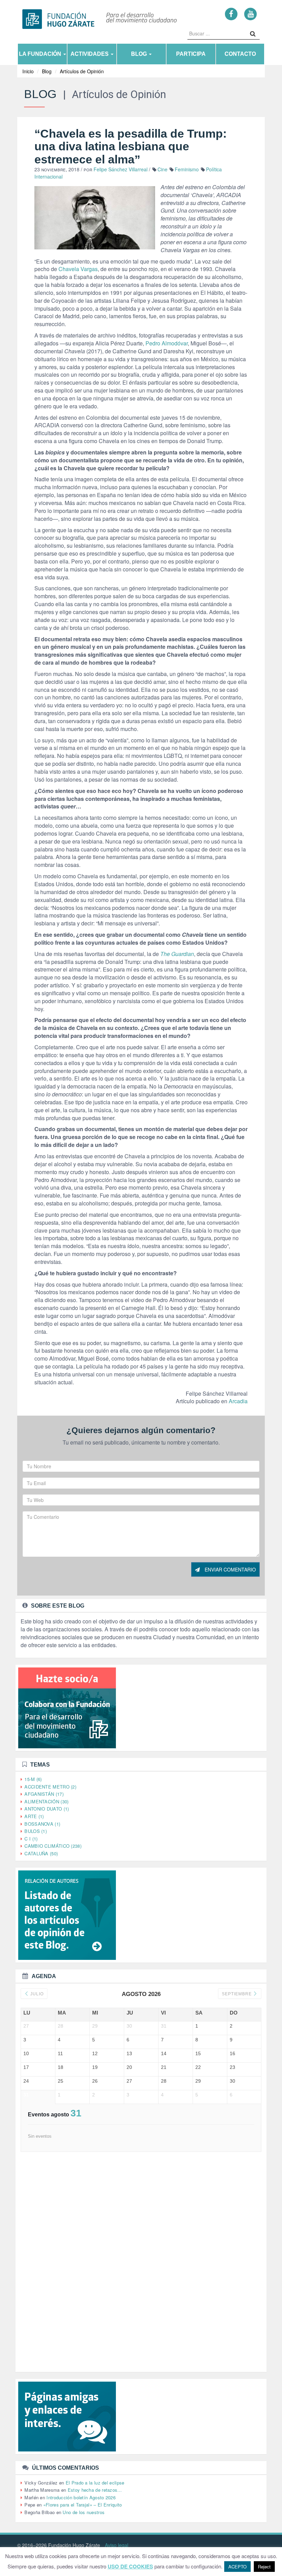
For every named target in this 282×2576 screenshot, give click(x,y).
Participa (191, 54)
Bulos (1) (36, 1831)
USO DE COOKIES (130, 2567)
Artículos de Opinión (82, 71)
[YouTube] (251, 14)
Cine (162, 169)
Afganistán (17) (44, 1794)
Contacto (240, 54)
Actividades (90, 54)
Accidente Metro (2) (50, 1787)
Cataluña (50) (41, 1853)
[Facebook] (231, 14)
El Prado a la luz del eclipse (95, 2483)
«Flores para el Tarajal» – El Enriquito (83, 2505)
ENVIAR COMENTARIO (230, 1569)
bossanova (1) (42, 1824)
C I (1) (31, 1839)
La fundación (41, 54)
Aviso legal (117, 2545)
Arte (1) (34, 1816)
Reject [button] (264, 2567)
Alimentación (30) (46, 1801)
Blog (140, 54)
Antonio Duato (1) (47, 1809)
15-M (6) (33, 1779)
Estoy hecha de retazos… (95, 2490)
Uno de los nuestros (84, 2512)
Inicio (28, 71)
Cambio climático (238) (53, 1846)
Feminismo (187, 169)
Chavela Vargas (78, 269)
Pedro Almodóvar (167, 343)
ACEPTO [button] (237, 2567)
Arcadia (238, 1401)
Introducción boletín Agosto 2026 (81, 2497)
